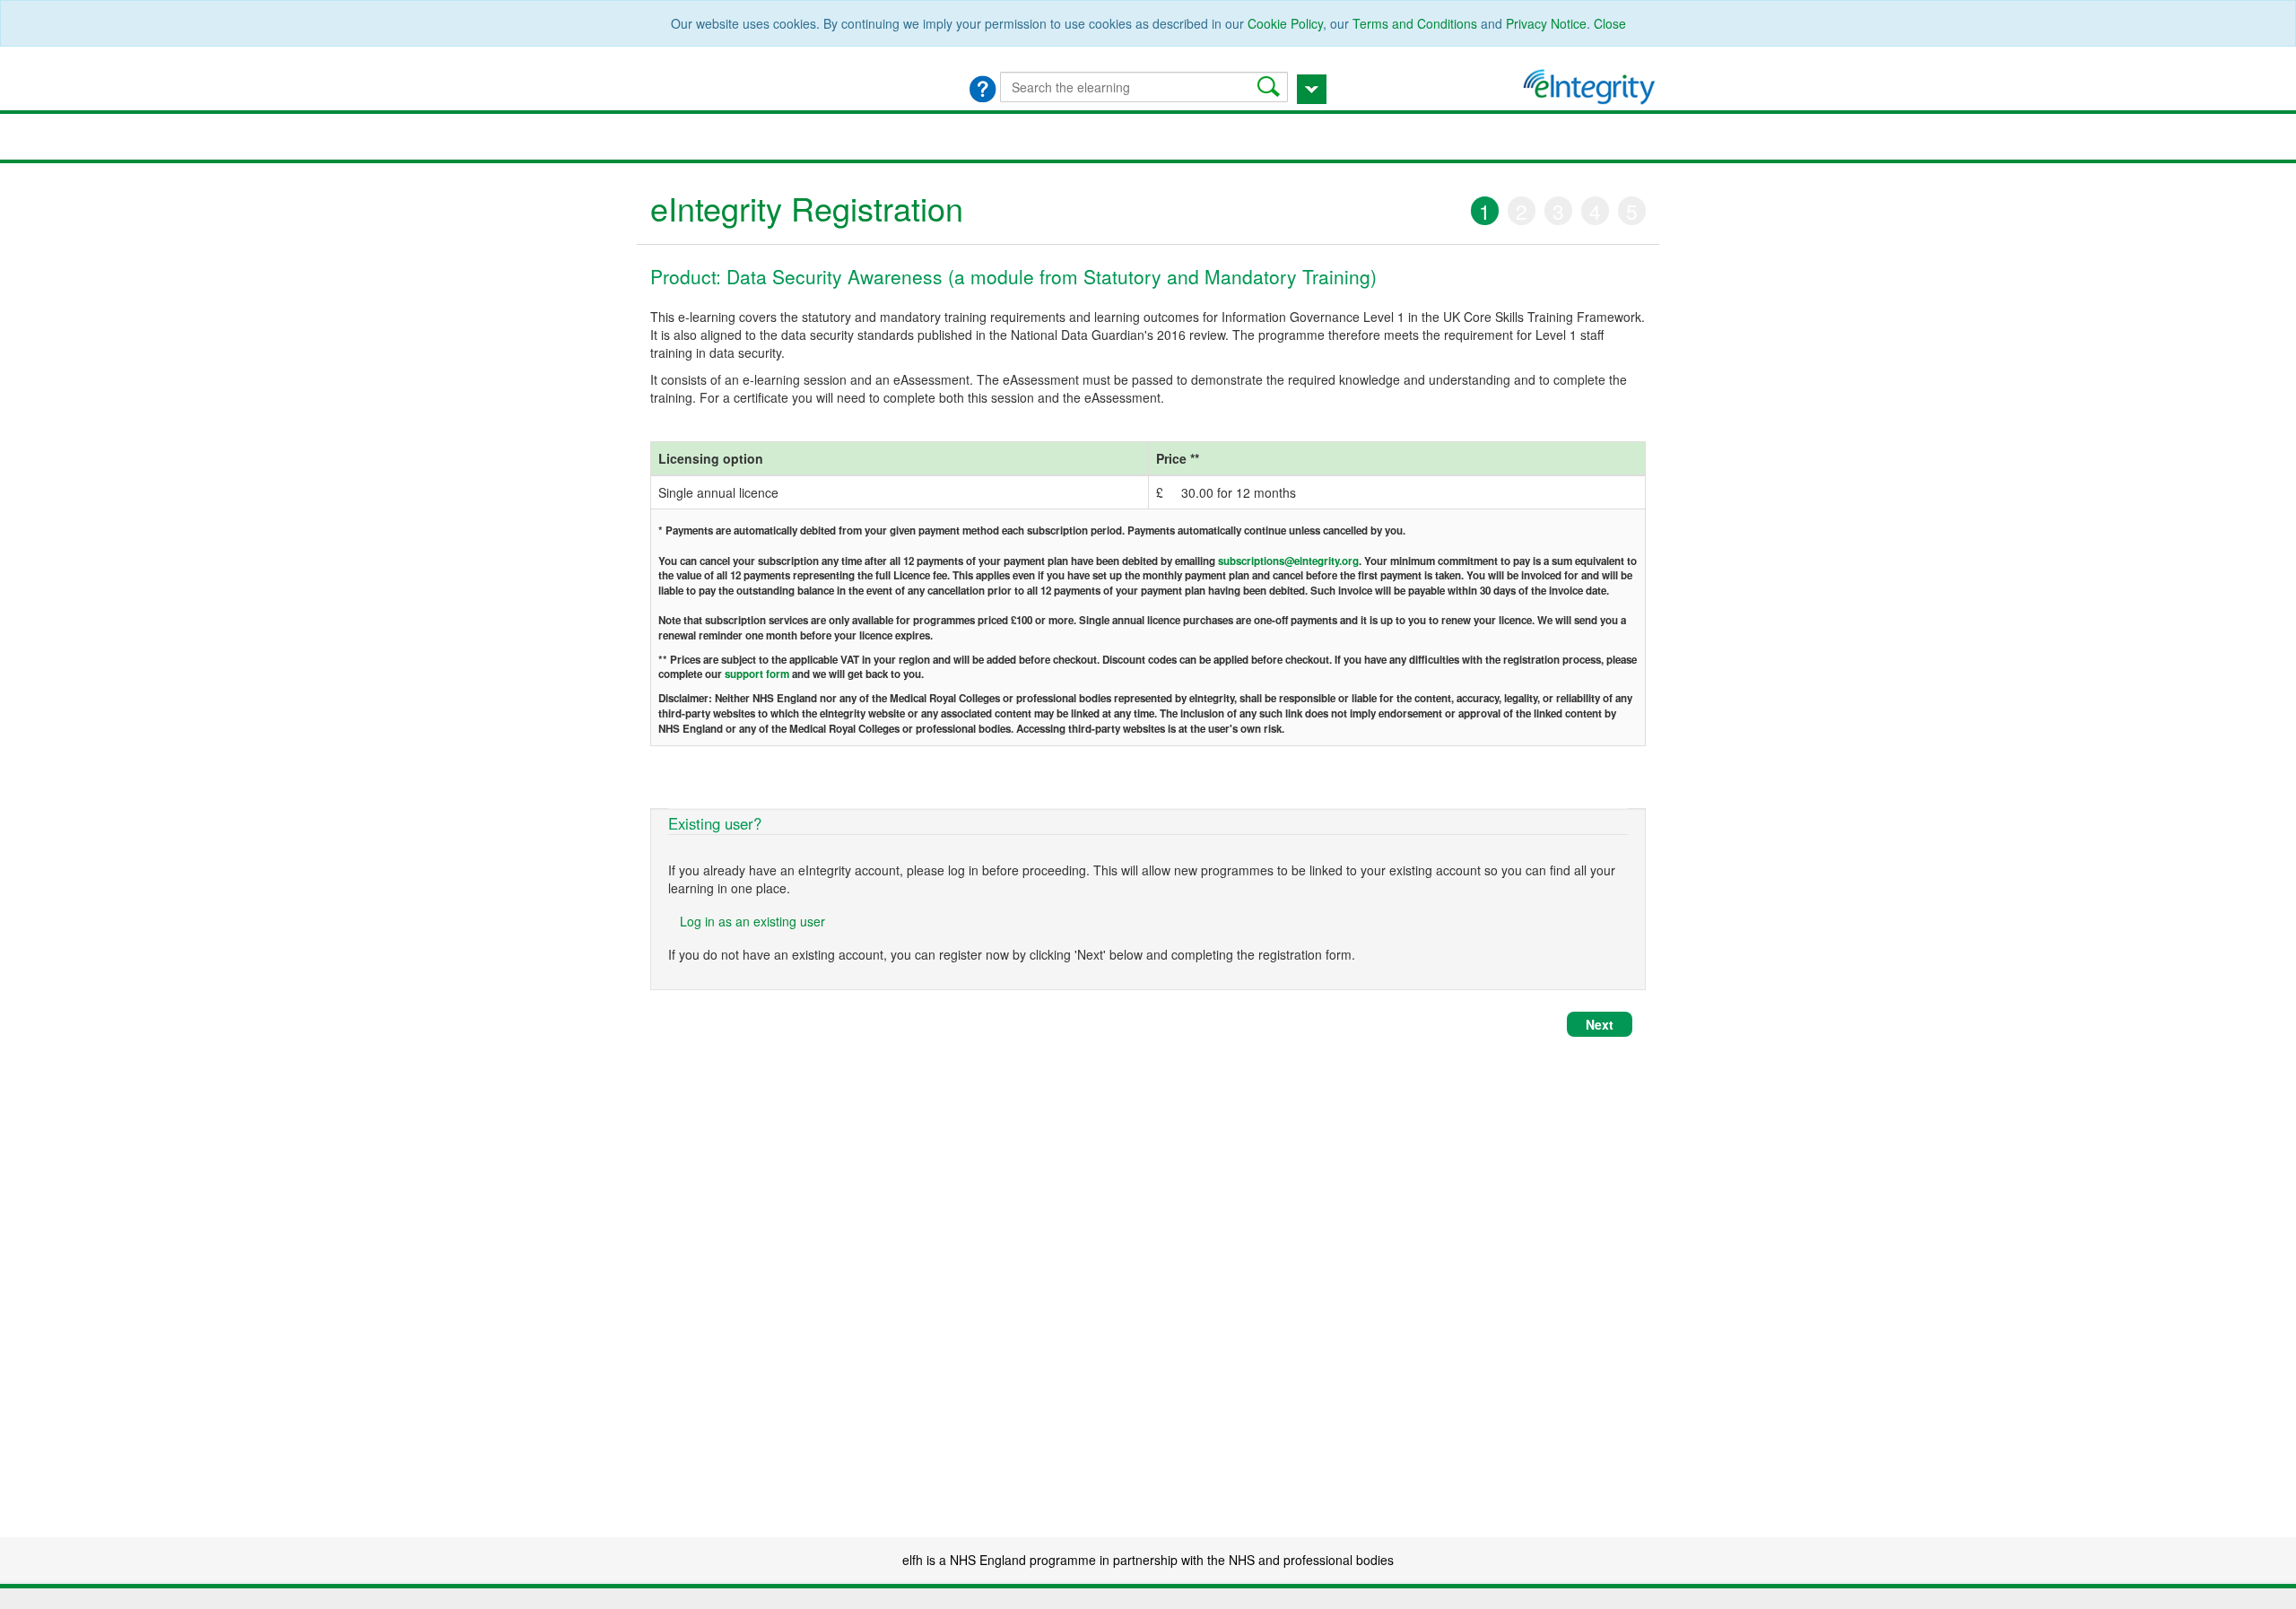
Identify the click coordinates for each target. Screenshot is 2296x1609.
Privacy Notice (1546, 23)
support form (757, 674)
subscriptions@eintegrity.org (1288, 561)
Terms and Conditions (1415, 23)
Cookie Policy (1285, 23)
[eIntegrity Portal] (1591, 85)
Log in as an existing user (752, 921)
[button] (1270, 87)
